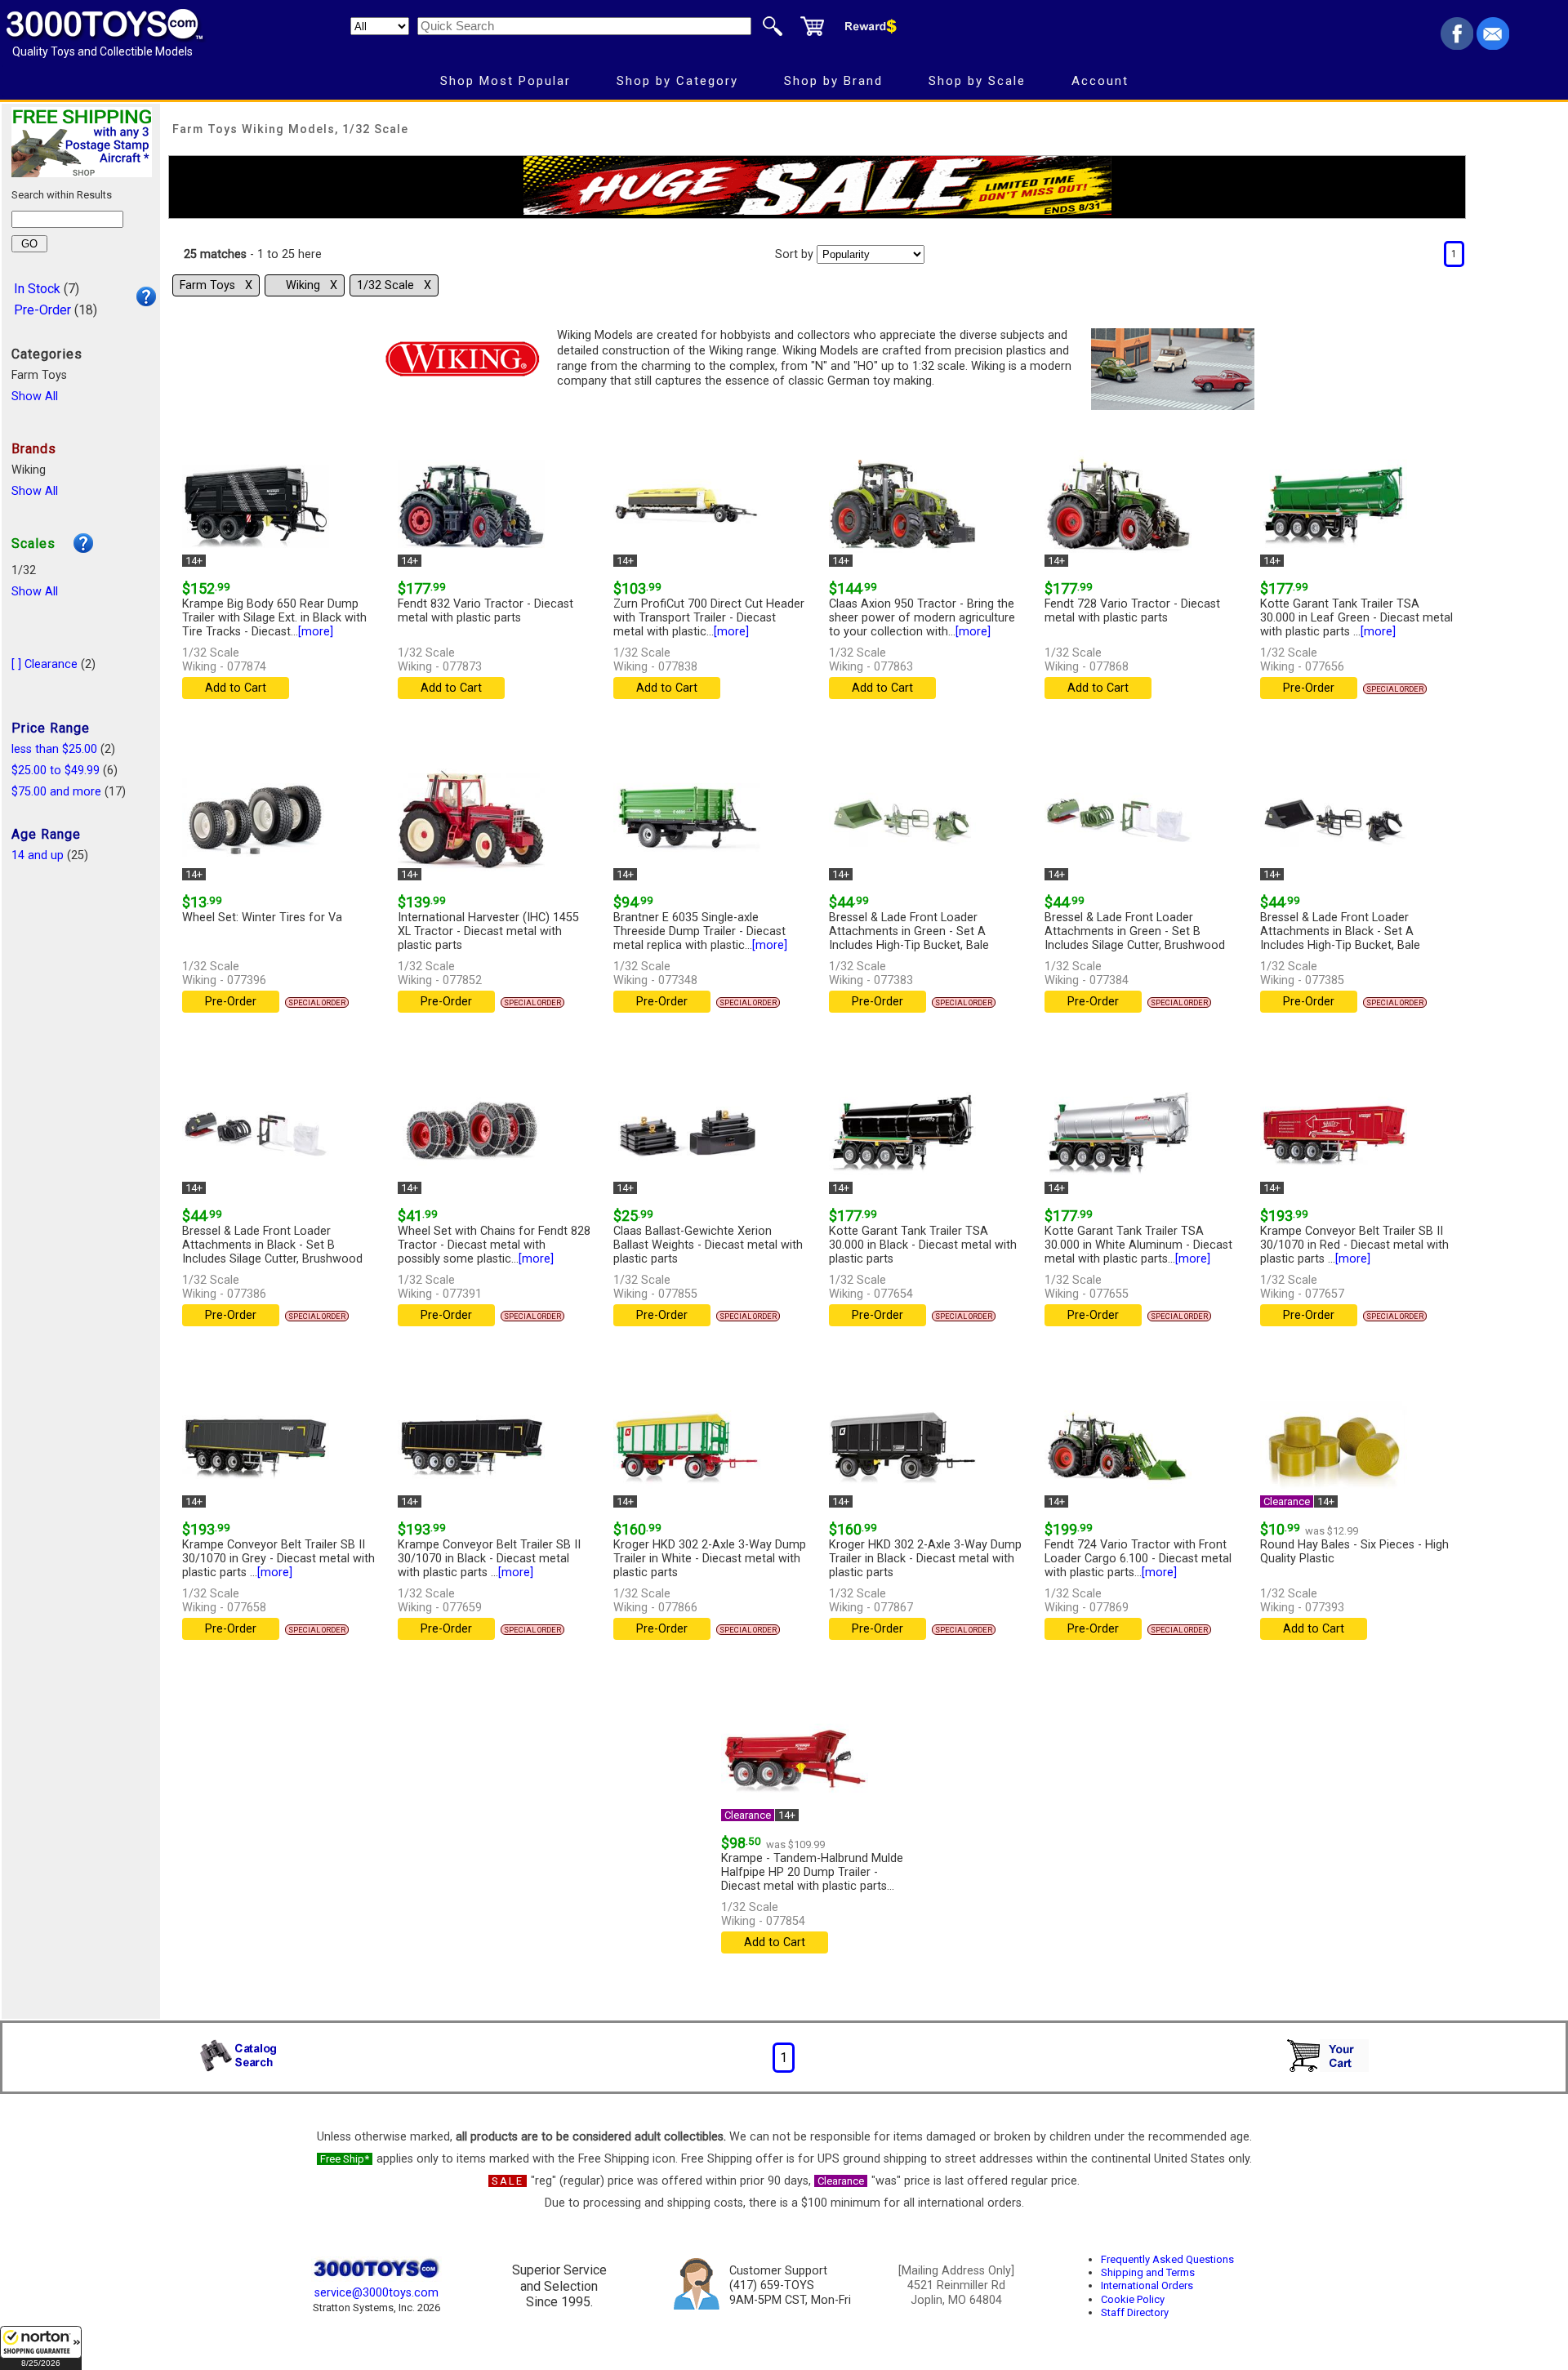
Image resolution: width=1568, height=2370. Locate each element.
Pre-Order (42, 310)
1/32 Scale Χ (394, 285)
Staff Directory (1135, 2312)
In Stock (37, 289)
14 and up (38, 855)
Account (1100, 81)
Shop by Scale (977, 81)
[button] (41, 2348)
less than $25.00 (54, 749)
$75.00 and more (56, 792)
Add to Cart (236, 688)
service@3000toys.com (376, 2293)
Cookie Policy (1133, 2299)
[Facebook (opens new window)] (1457, 45)
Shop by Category (677, 81)
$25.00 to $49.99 (56, 771)
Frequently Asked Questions (1167, 2259)
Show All (35, 396)
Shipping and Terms (1148, 2272)
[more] (316, 632)
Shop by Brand (833, 81)
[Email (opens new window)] (1493, 45)
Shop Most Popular (506, 81)
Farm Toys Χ (216, 285)
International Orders (1147, 2285)
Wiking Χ (312, 285)
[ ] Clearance (45, 664)
